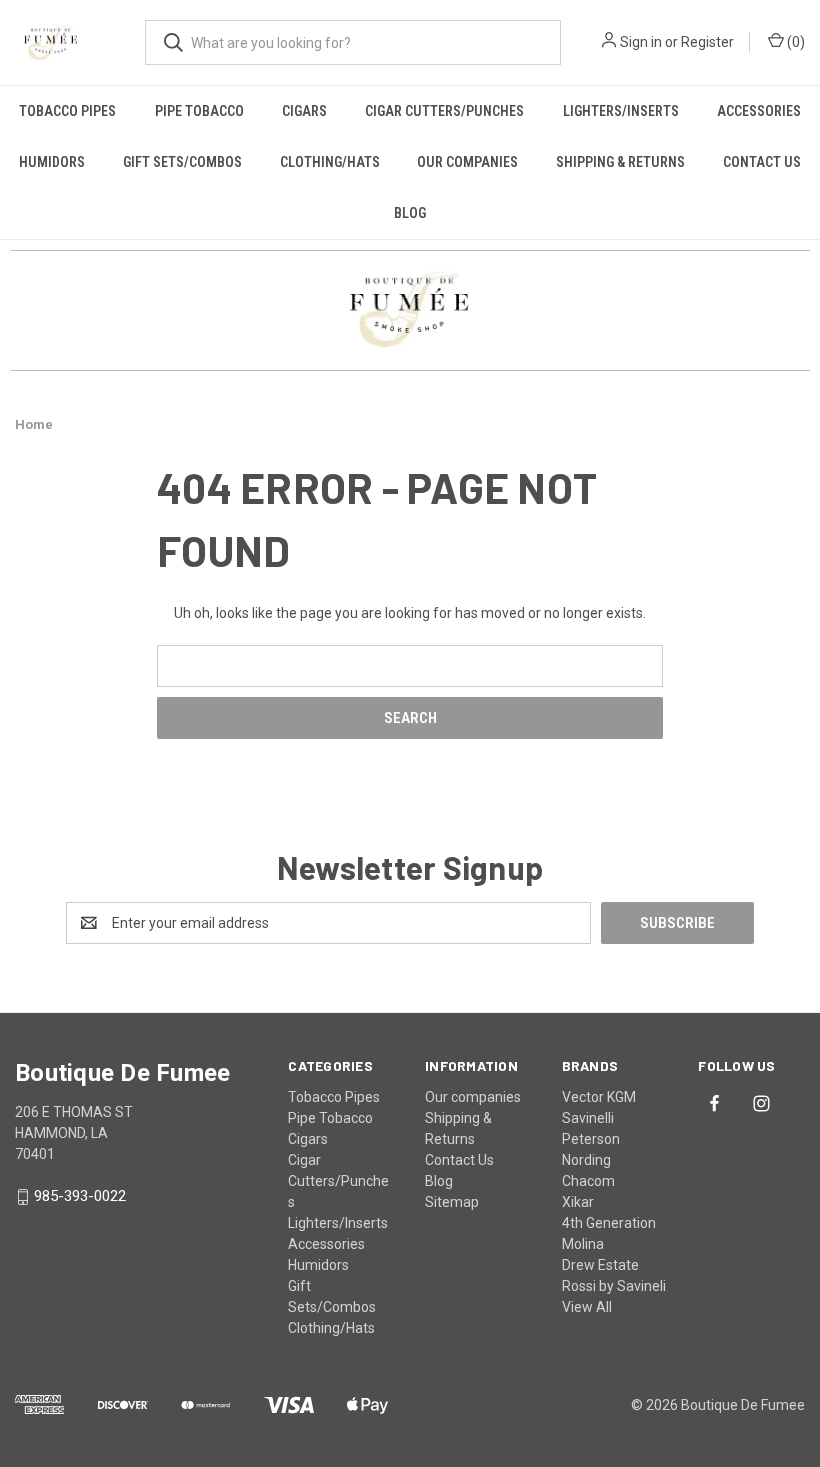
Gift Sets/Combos (182, 162)
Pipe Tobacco (199, 111)
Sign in (641, 42)
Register (707, 42)
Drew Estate (600, 1265)
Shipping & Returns (620, 162)
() (794, 42)
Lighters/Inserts (621, 111)
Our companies (467, 162)
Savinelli (588, 1118)
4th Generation (609, 1223)
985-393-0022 (80, 1197)
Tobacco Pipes (67, 111)
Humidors (52, 162)
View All (587, 1307)
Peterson (591, 1139)
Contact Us (762, 162)
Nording (586, 1160)
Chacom (588, 1181)
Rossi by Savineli (614, 1286)
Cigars (304, 111)
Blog (410, 213)
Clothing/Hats (330, 162)
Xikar (578, 1202)
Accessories (759, 111)
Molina (583, 1244)
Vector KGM (599, 1097)
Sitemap (452, 1202)
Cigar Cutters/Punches (444, 111)
